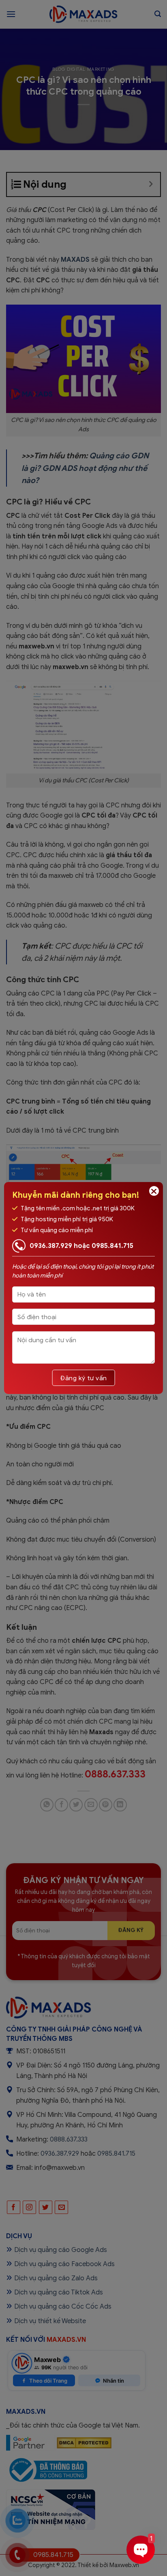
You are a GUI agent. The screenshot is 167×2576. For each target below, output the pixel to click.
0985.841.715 (112, 1246)
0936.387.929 (51, 1246)
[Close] (154, 1191)
